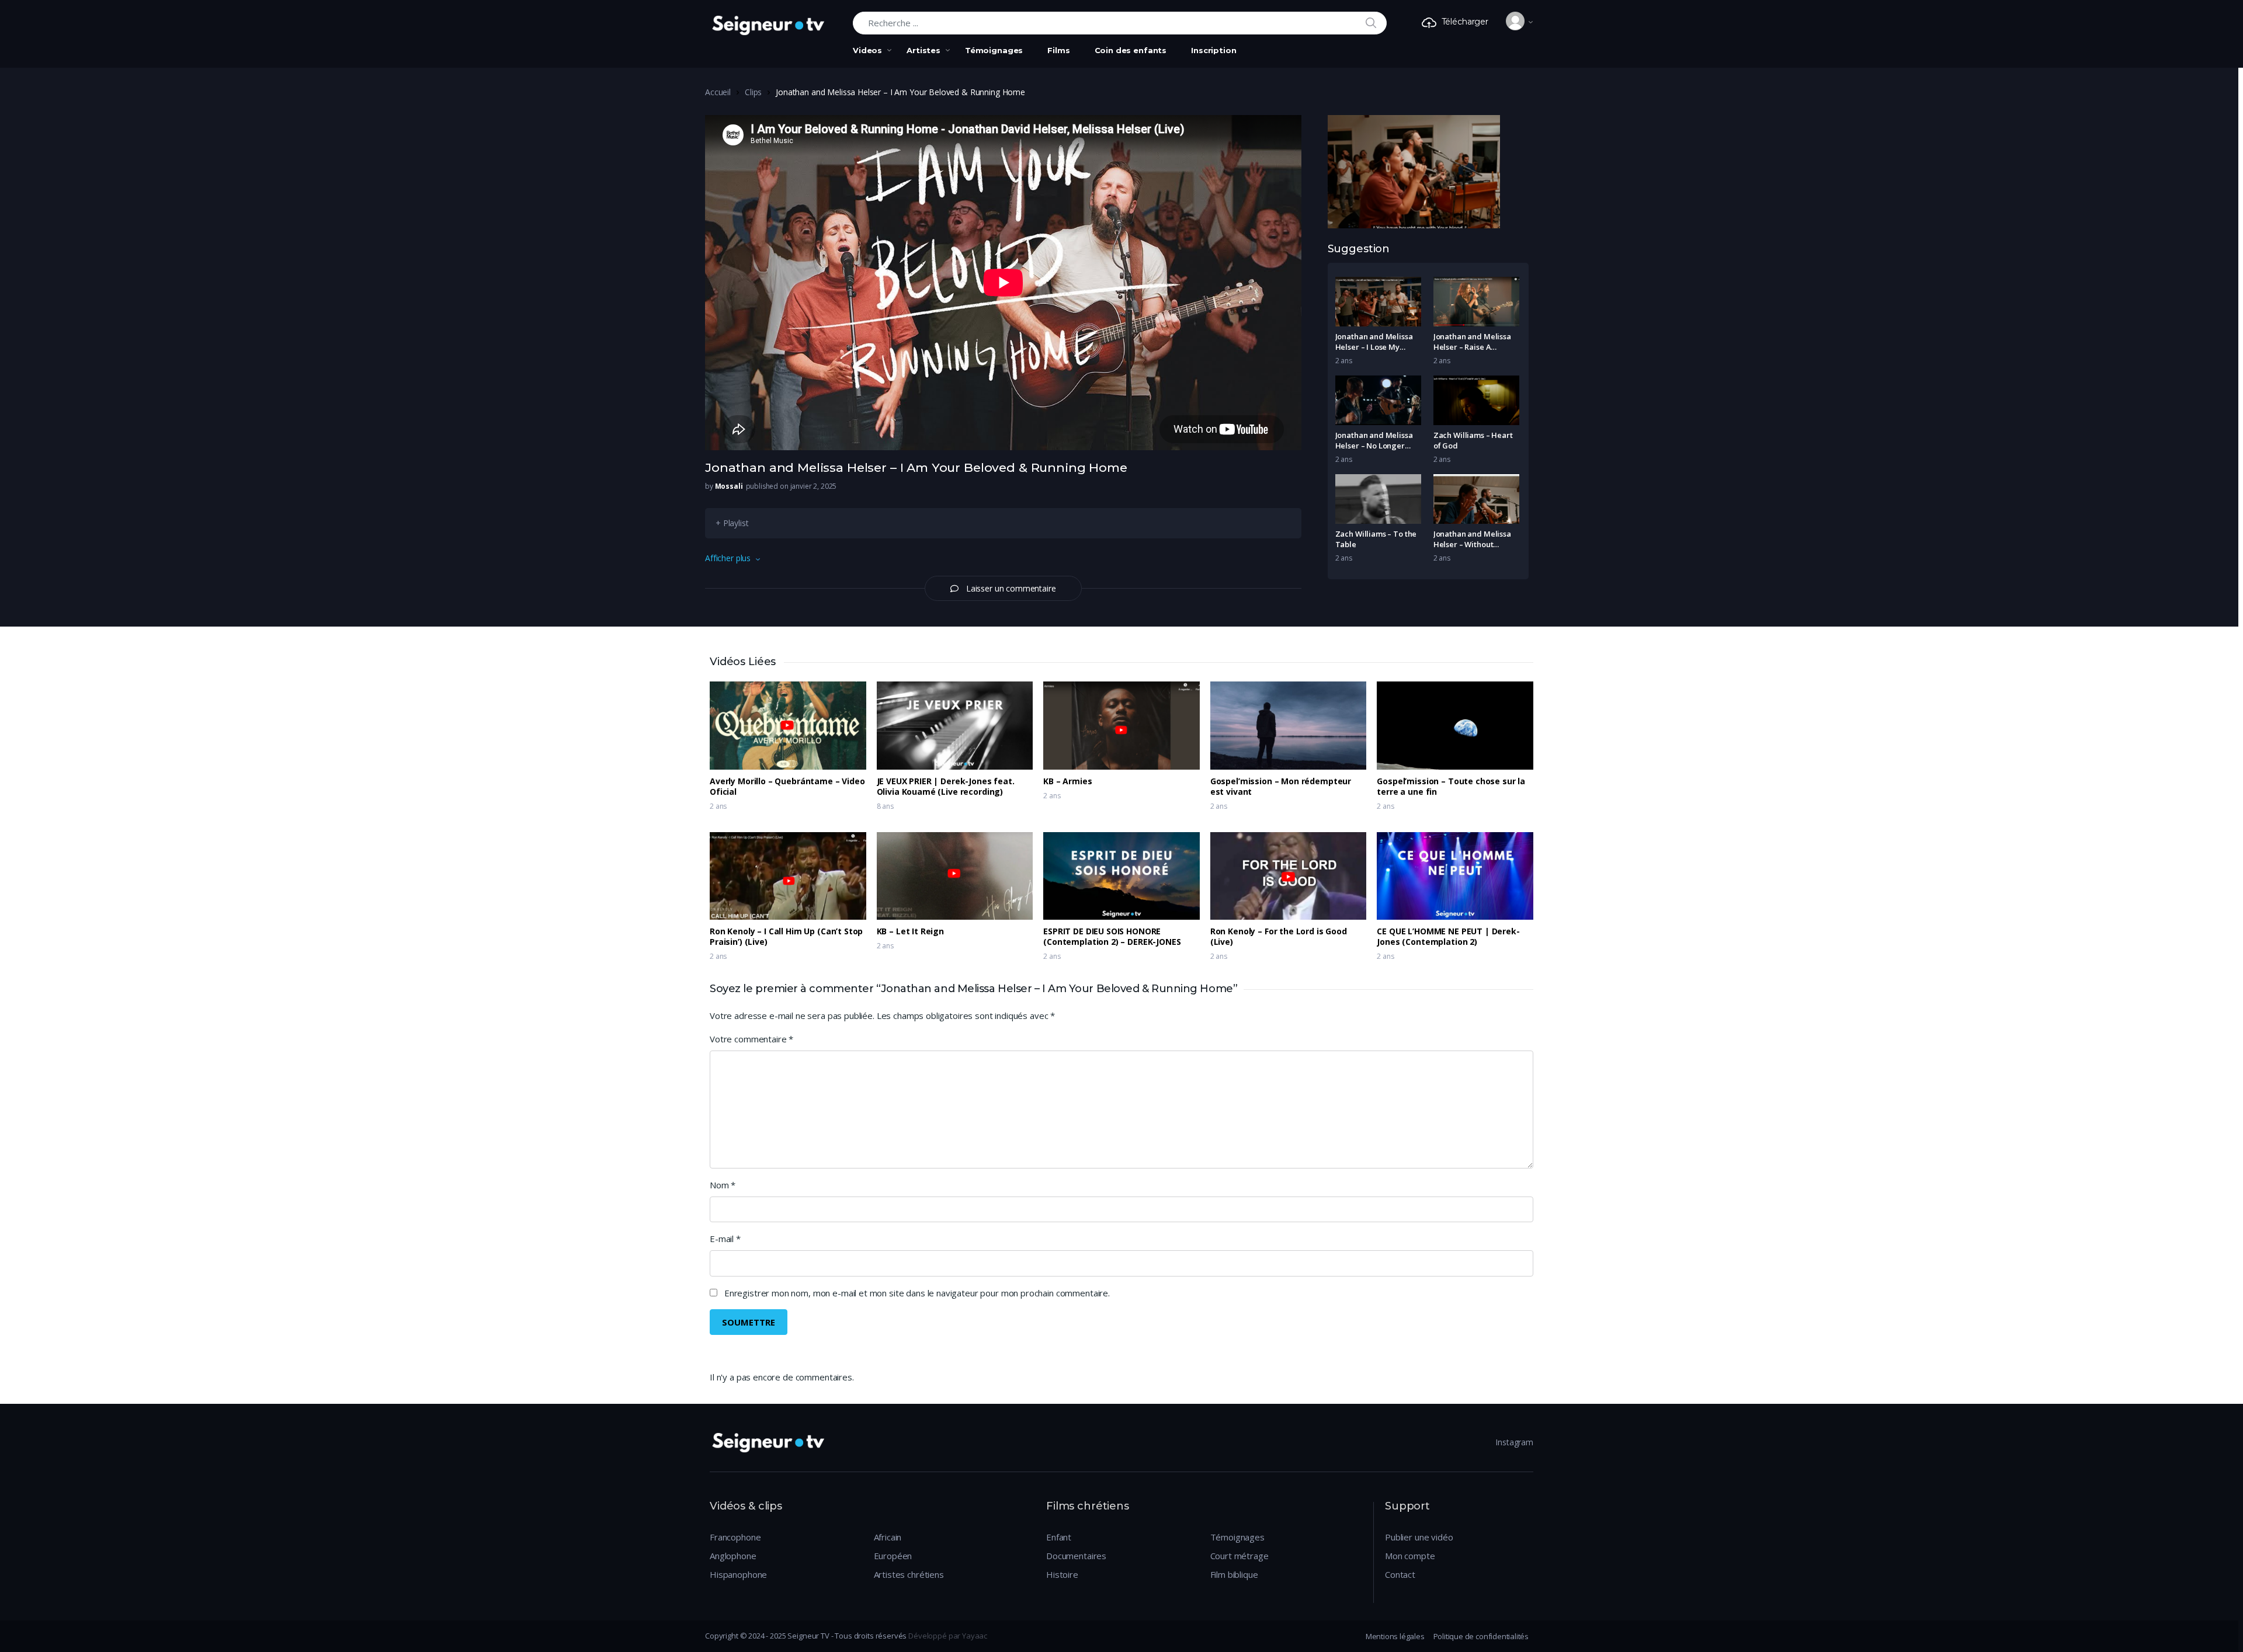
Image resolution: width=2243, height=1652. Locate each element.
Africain (888, 1537)
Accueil (718, 92)
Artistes (923, 50)
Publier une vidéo (1419, 1537)
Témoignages (994, 50)
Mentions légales (1395, 1636)
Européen (893, 1556)
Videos (867, 50)
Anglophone (733, 1556)
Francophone (735, 1537)
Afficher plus (728, 558)
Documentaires (1076, 1556)
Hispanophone (738, 1574)
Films (1058, 50)
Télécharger (1465, 22)
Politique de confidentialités (1481, 1636)
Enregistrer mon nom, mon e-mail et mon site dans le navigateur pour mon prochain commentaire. (917, 1293)
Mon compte (1410, 1556)
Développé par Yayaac (948, 1636)
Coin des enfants (1131, 50)
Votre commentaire (751, 1039)
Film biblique (1234, 1574)
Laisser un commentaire (1011, 588)
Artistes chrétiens (909, 1574)
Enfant (1059, 1537)
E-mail (725, 1239)
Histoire (1062, 1574)
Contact (1400, 1574)
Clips (753, 92)
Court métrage (1239, 1556)
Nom (723, 1185)
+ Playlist (732, 523)
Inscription (1213, 50)
